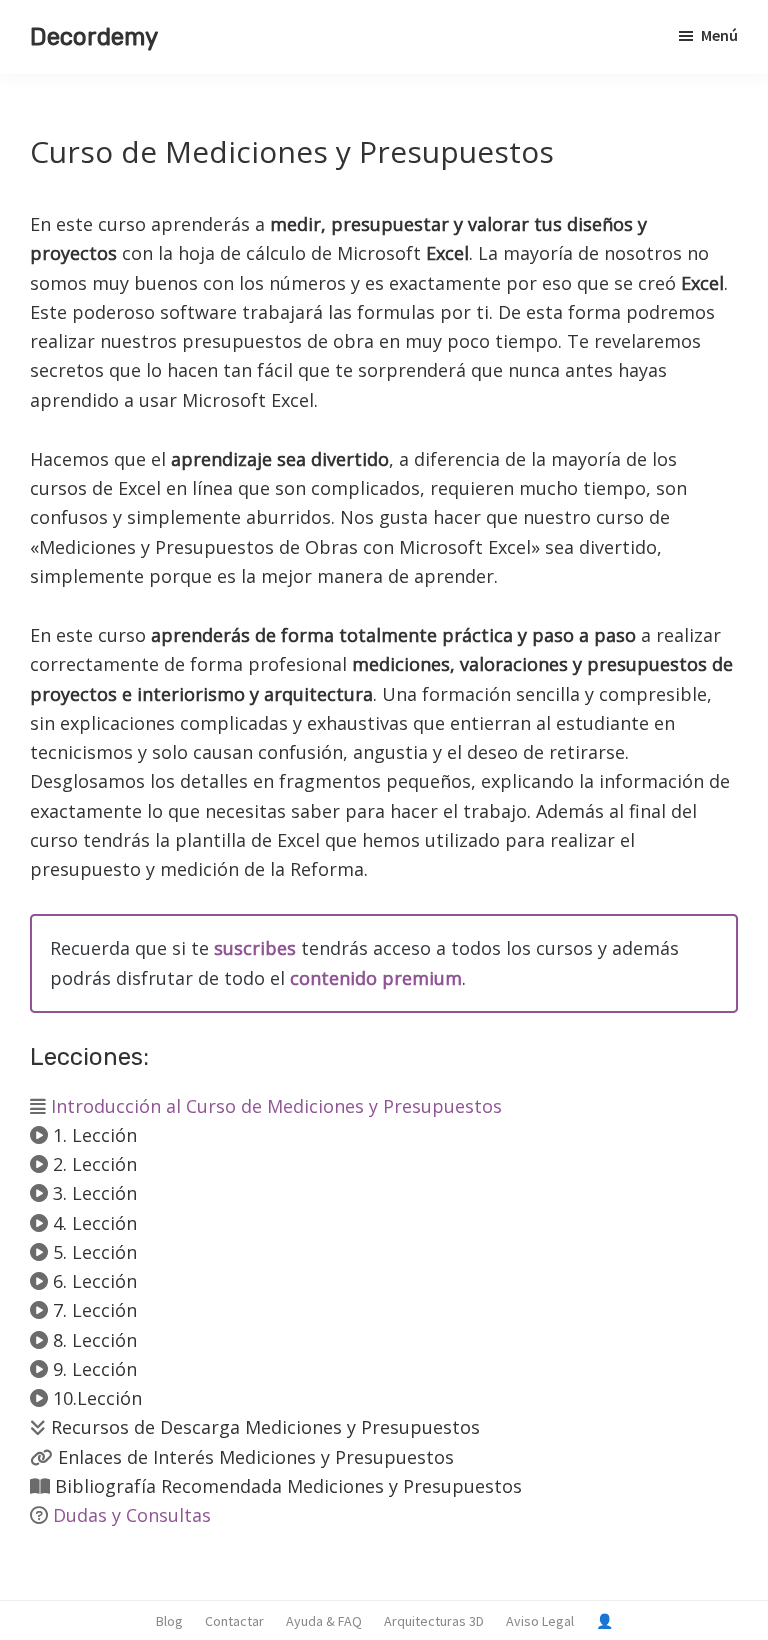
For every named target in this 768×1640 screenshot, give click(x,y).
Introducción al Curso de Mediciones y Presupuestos (274, 1106)
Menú (719, 35)
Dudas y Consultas (132, 1515)
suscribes (255, 948)
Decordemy (94, 37)
